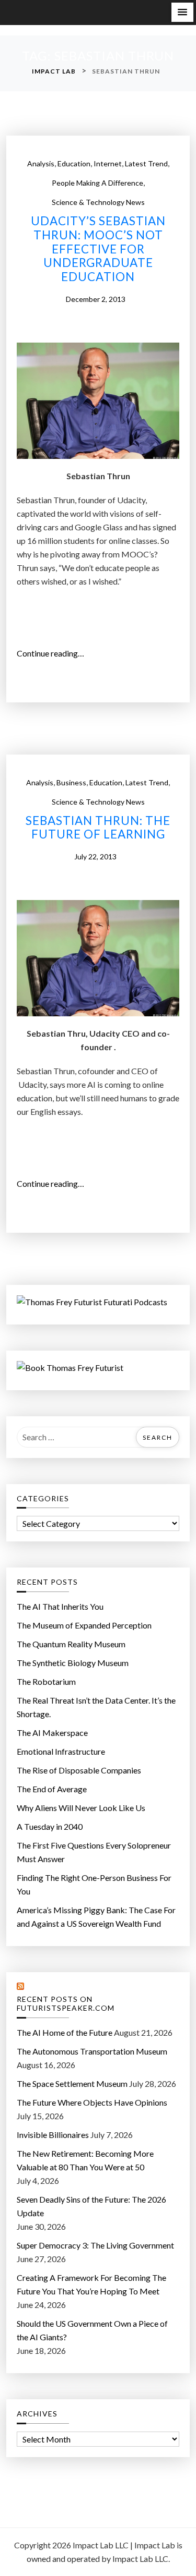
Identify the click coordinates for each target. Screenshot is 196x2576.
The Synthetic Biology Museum (73, 1663)
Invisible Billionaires (53, 2135)
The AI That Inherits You (60, 1606)
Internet (108, 163)
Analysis (41, 163)
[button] (182, 12)
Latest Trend (146, 163)
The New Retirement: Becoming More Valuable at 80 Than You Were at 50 (85, 2160)
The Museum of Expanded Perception (84, 1625)
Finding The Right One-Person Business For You (94, 1884)
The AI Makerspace (52, 1733)
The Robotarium (46, 1681)
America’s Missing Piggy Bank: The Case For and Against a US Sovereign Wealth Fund (96, 1917)
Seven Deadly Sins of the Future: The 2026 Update (91, 2206)
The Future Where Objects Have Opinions (92, 2102)
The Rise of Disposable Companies (79, 1770)
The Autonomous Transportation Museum (92, 2051)
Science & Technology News (98, 202)
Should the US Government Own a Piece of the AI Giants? (92, 2330)
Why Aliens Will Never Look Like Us (81, 1808)
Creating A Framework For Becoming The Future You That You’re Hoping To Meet (91, 2284)
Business (71, 782)
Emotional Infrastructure (61, 1751)
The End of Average (52, 1789)
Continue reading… (54, 654)
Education (74, 163)
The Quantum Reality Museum (71, 1644)
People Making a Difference (97, 183)
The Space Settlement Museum (72, 2083)
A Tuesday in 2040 (50, 1826)
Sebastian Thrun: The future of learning (98, 828)
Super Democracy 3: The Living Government (95, 2245)
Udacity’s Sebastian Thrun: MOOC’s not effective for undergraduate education (98, 249)
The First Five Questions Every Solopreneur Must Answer (94, 1852)
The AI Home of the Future (65, 2032)
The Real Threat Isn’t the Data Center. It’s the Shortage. (96, 1707)
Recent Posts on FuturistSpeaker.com (66, 2004)
